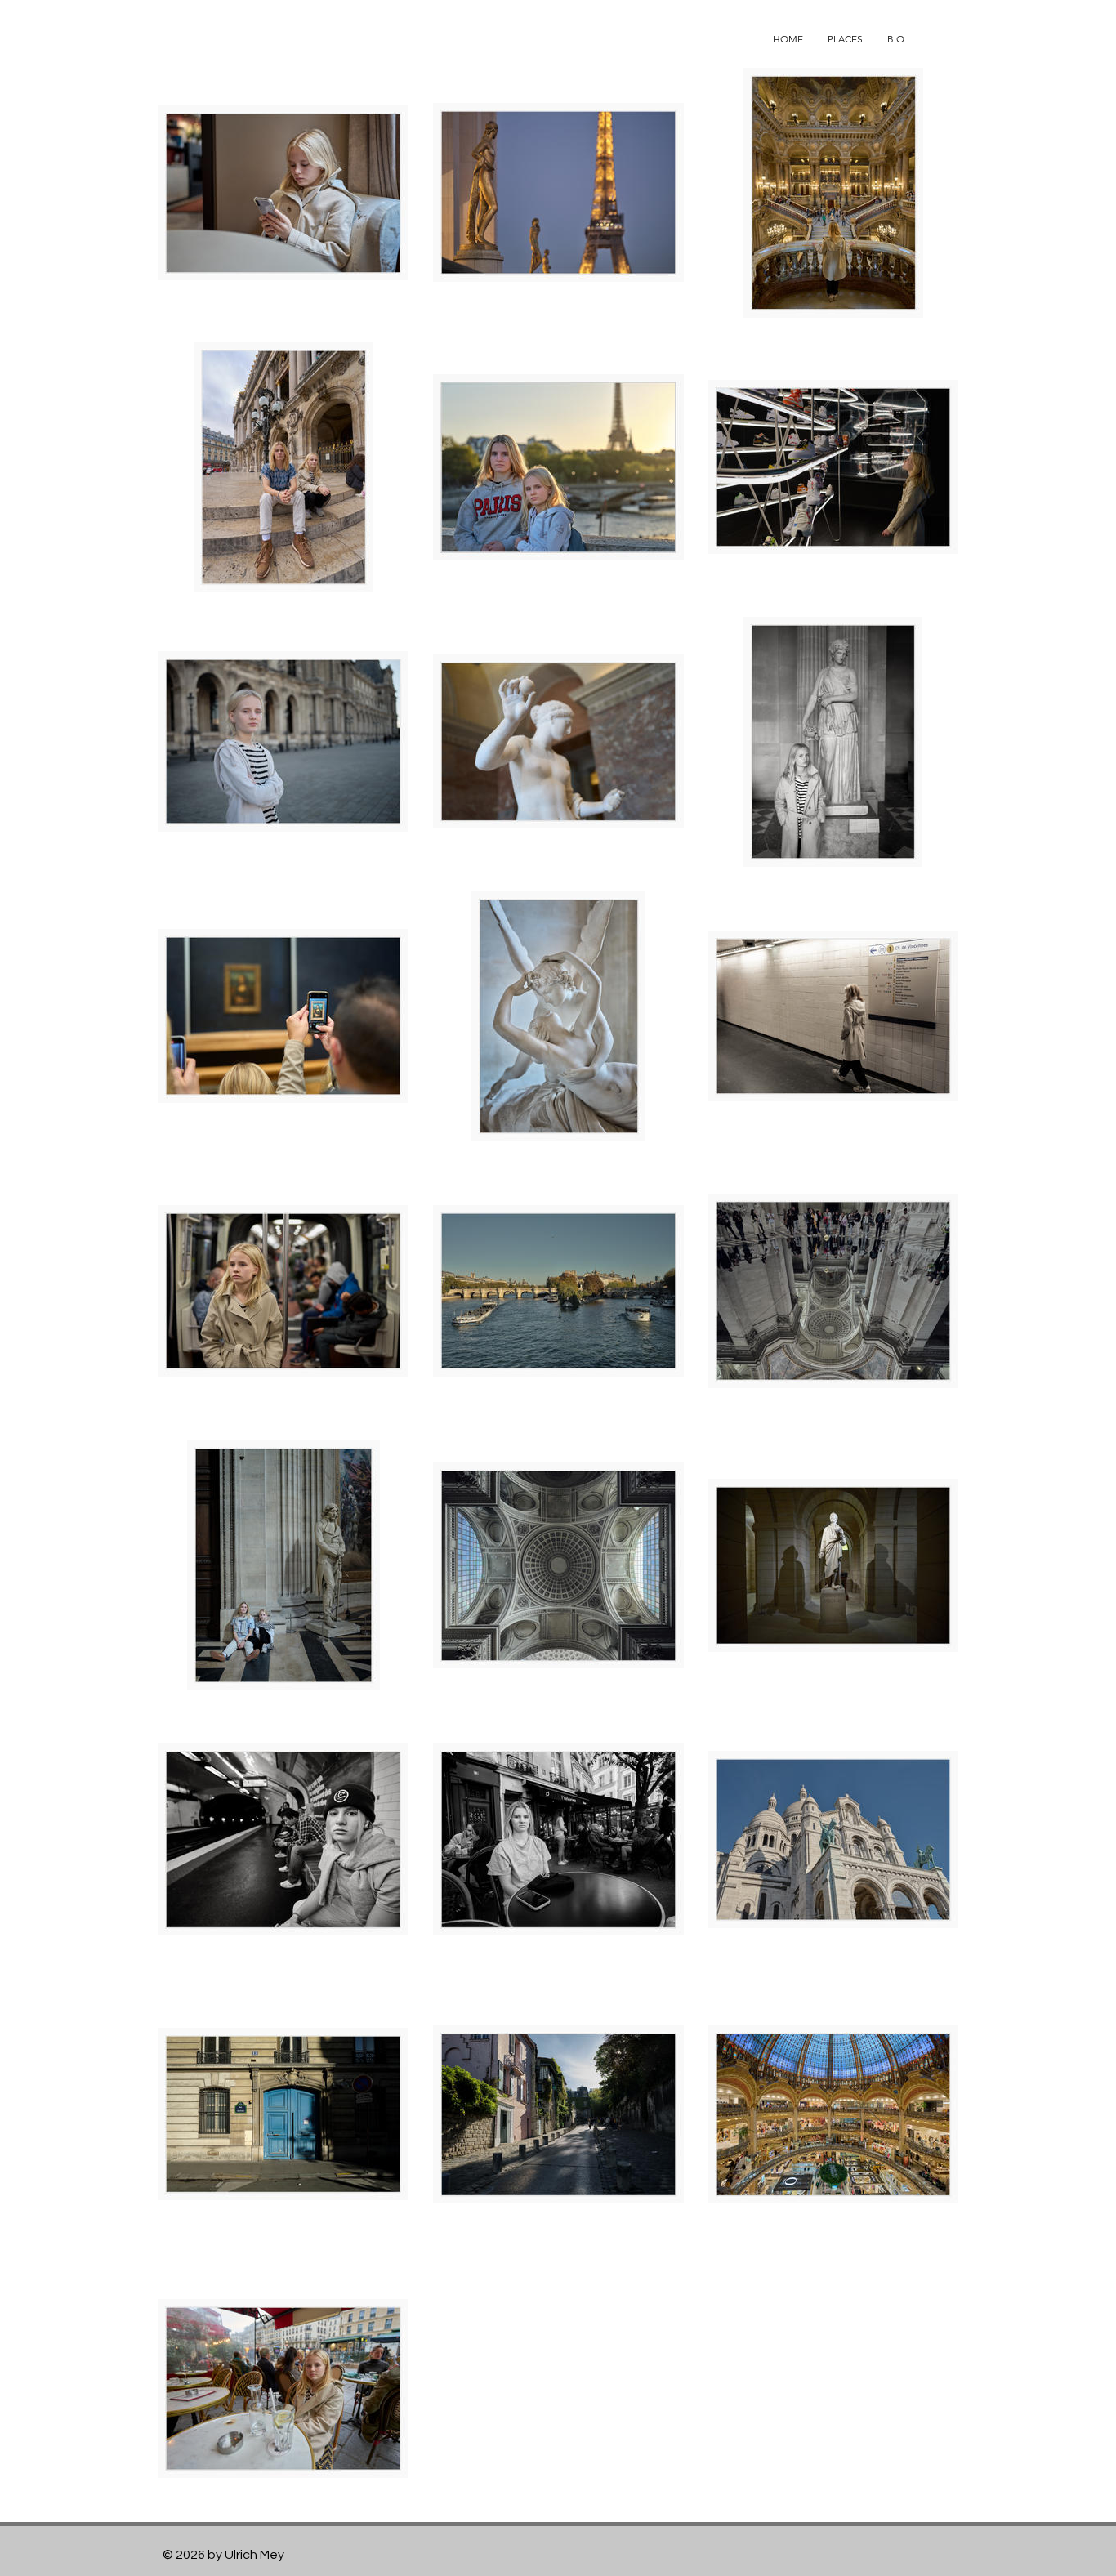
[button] (845, 39)
